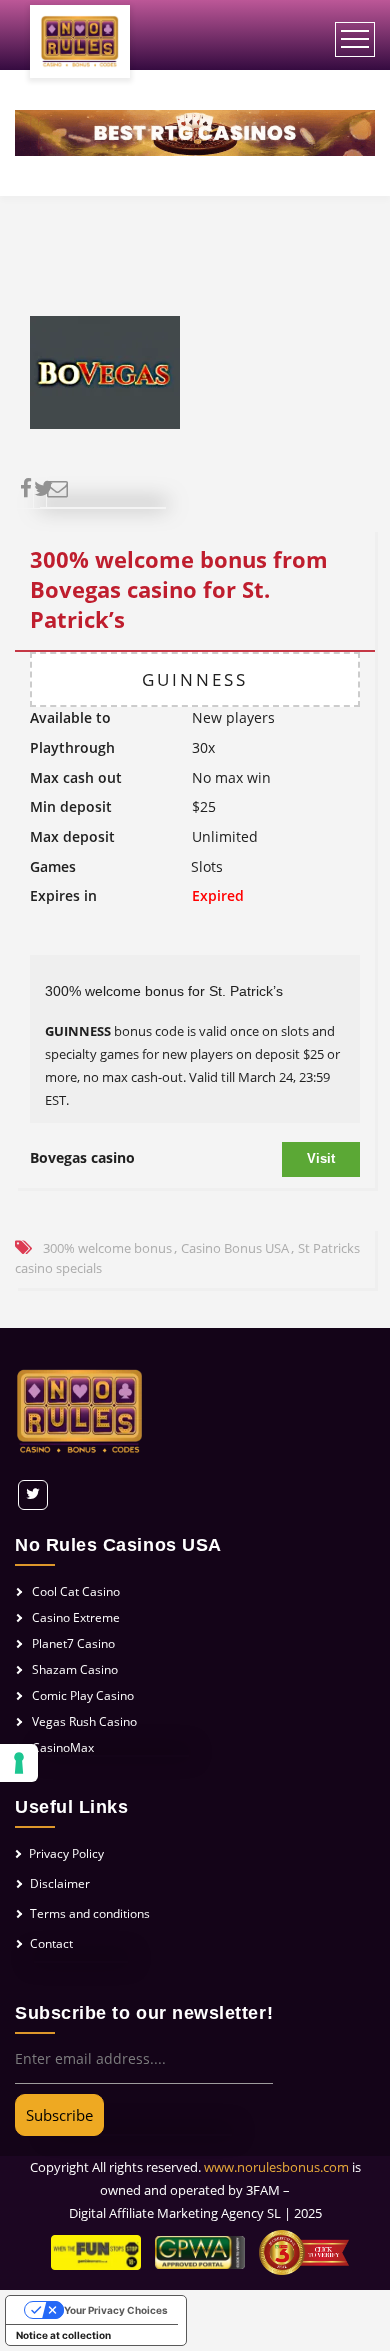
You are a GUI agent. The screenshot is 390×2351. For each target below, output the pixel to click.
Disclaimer (60, 1883)
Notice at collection (63, 2335)
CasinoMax (63, 1747)
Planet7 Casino (73, 1643)
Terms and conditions (90, 1913)
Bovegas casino (82, 1157)
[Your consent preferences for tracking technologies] (19, 1763)
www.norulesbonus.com (276, 2167)
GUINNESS (195, 679)
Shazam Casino (75, 1669)
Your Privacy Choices (116, 2310)
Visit (321, 1158)
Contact (51, 1943)
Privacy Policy (66, 1853)
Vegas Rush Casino (84, 1721)
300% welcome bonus (107, 1248)
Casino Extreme (76, 1617)
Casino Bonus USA (235, 1248)
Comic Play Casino (83, 1695)
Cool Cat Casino (76, 1591)
